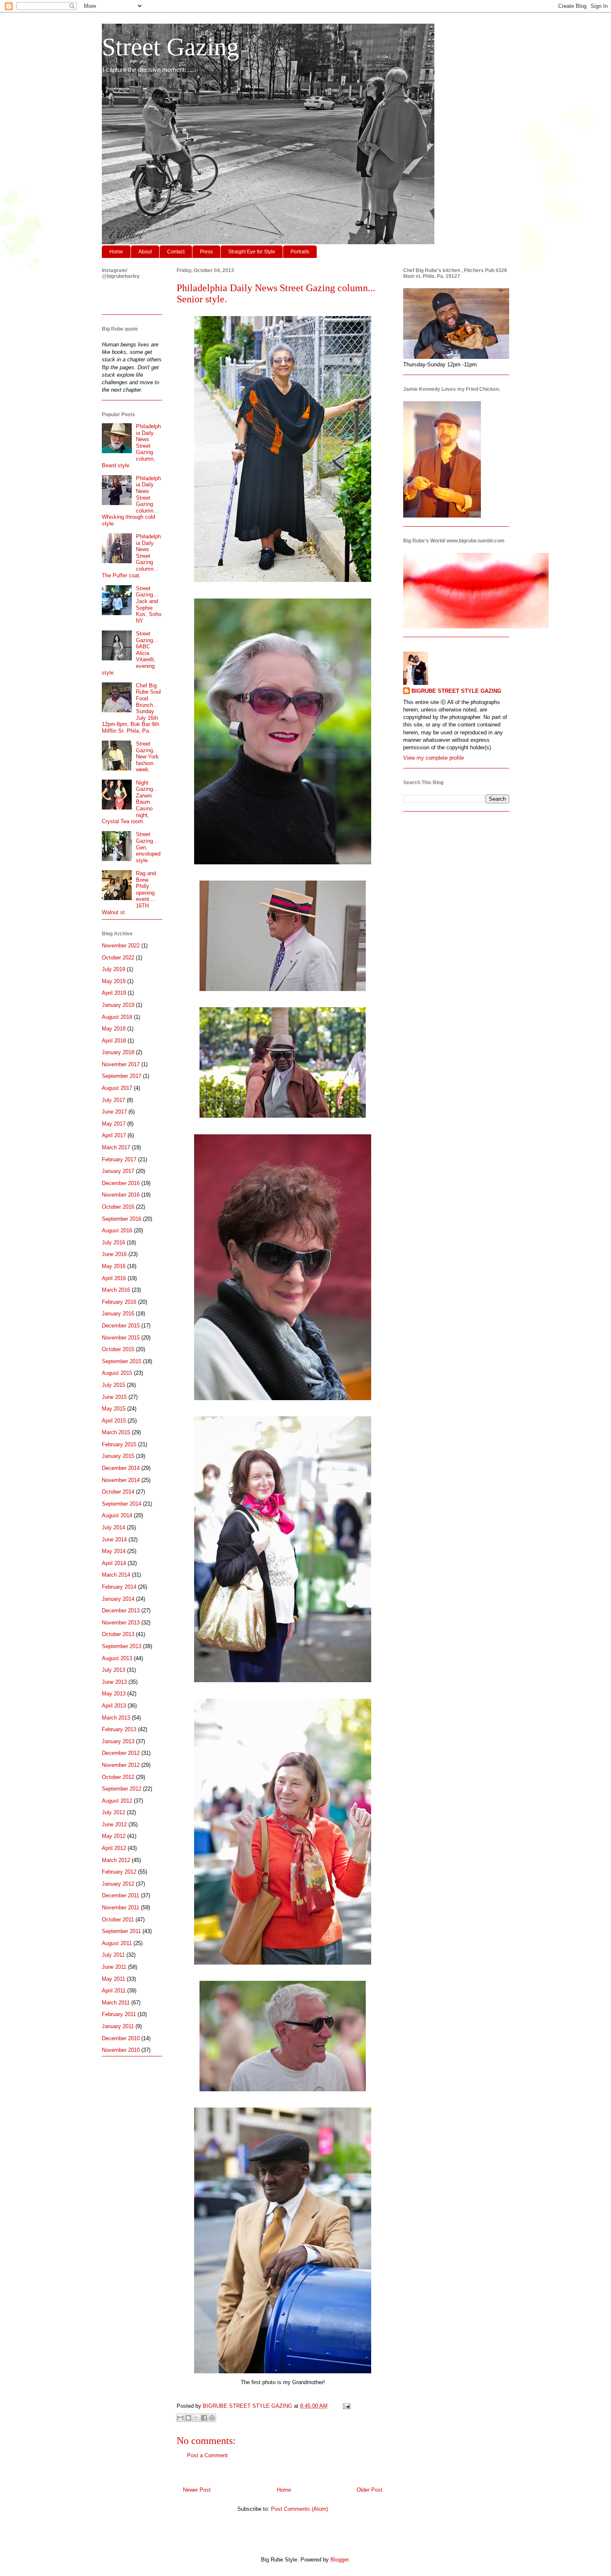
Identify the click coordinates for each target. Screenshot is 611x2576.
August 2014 (117, 1515)
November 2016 (121, 1195)
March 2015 (116, 1432)
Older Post (370, 2490)
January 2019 (118, 1005)
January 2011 (118, 2026)
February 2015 (119, 1444)
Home (116, 252)
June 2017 (114, 1112)
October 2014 (118, 1492)
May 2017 (114, 1124)
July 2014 (113, 1527)
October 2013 (118, 1634)
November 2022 (121, 946)
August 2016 (117, 1230)
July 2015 (113, 1385)
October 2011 (118, 1920)
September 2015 (122, 1361)
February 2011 (119, 2014)
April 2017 (114, 1135)
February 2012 (119, 1872)
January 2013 (118, 1741)
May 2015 (114, 1409)
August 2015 (117, 1373)
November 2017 (121, 1064)
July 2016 (113, 1243)
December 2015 (121, 1326)
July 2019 (113, 969)
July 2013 (113, 1670)
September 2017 (122, 1076)
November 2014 (121, 1480)
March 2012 (116, 1860)
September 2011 (121, 1931)
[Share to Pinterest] (212, 2418)
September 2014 (122, 1504)
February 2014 (119, 1587)
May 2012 (114, 1836)
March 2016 (116, 1290)
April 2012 (114, 1848)
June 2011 (114, 1967)
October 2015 (118, 1349)
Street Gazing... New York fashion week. (147, 757)
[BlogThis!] (188, 2418)
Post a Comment (207, 2455)
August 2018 (117, 1017)
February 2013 (119, 1729)
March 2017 (116, 1147)
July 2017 (113, 1100)
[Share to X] (196, 2418)
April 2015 (114, 1421)
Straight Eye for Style (252, 252)
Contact (176, 252)
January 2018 (118, 1052)
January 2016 (118, 1314)
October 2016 (118, 1207)
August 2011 (117, 1943)
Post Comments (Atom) (299, 2509)
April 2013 (114, 1706)
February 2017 (119, 1159)
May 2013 (114, 1694)
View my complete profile (434, 758)
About (145, 252)
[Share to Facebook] (204, 2418)
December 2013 (121, 1611)
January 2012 (118, 1884)
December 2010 (121, 2038)
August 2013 (117, 1658)
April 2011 (114, 1991)
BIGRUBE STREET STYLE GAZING (456, 691)
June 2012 (114, 1824)
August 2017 (117, 1088)
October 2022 (118, 958)
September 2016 (122, 1219)
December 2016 (121, 1183)
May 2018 (114, 1029)
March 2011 (116, 2003)
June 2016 (114, 1254)
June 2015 (114, 1397)
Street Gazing (170, 47)
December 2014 (121, 1468)
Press (206, 252)
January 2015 (118, 1456)
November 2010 (121, 2050)
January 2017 (118, 1171)
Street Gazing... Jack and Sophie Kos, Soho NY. (149, 605)
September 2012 (122, 1789)
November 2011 (121, 1907)
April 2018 (114, 1041)
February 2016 (119, 1302)
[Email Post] (345, 2406)
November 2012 (121, 1765)
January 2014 (118, 1599)
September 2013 (122, 1646)
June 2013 (114, 1682)
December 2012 (121, 1753)
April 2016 (114, 1278)
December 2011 (121, 1895)
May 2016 (114, 1266)
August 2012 (117, 1801)
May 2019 (114, 981)
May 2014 (114, 1551)
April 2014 (114, 1563)
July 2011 (113, 1955)
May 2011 (113, 1979)
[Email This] (180, 2418)
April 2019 (114, 993)
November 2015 (121, 1338)
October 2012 (118, 1777)
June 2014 (114, 1539)
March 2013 (116, 1718)
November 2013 (121, 1623)
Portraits (300, 252)
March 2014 (116, 1575)
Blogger (339, 2560)
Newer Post (197, 2490)
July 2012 (113, 1812)
